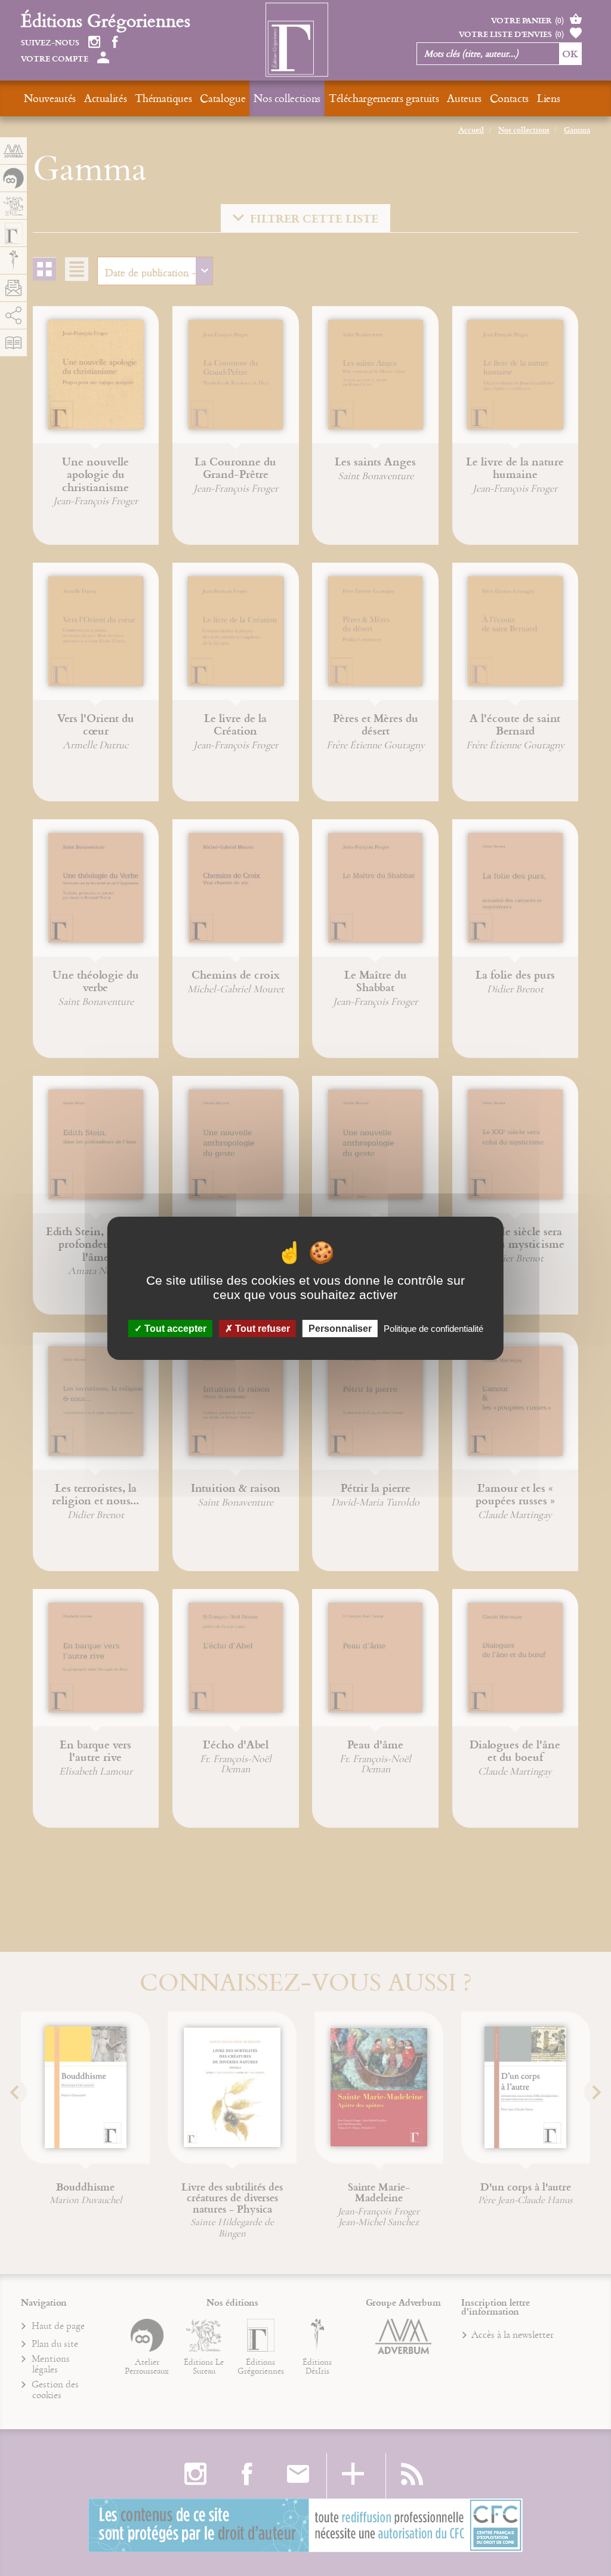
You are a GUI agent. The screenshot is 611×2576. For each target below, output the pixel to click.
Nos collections (287, 98)
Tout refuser (261, 1328)
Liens (548, 98)
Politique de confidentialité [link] (433, 1328)
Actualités (105, 98)
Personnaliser (340, 1328)
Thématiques (163, 98)
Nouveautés (50, 98)
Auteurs (464, 98)
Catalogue (223, 98)
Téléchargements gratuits (384, 98)
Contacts (509, 98)
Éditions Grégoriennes (106, 20)
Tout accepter (174, 1328)
